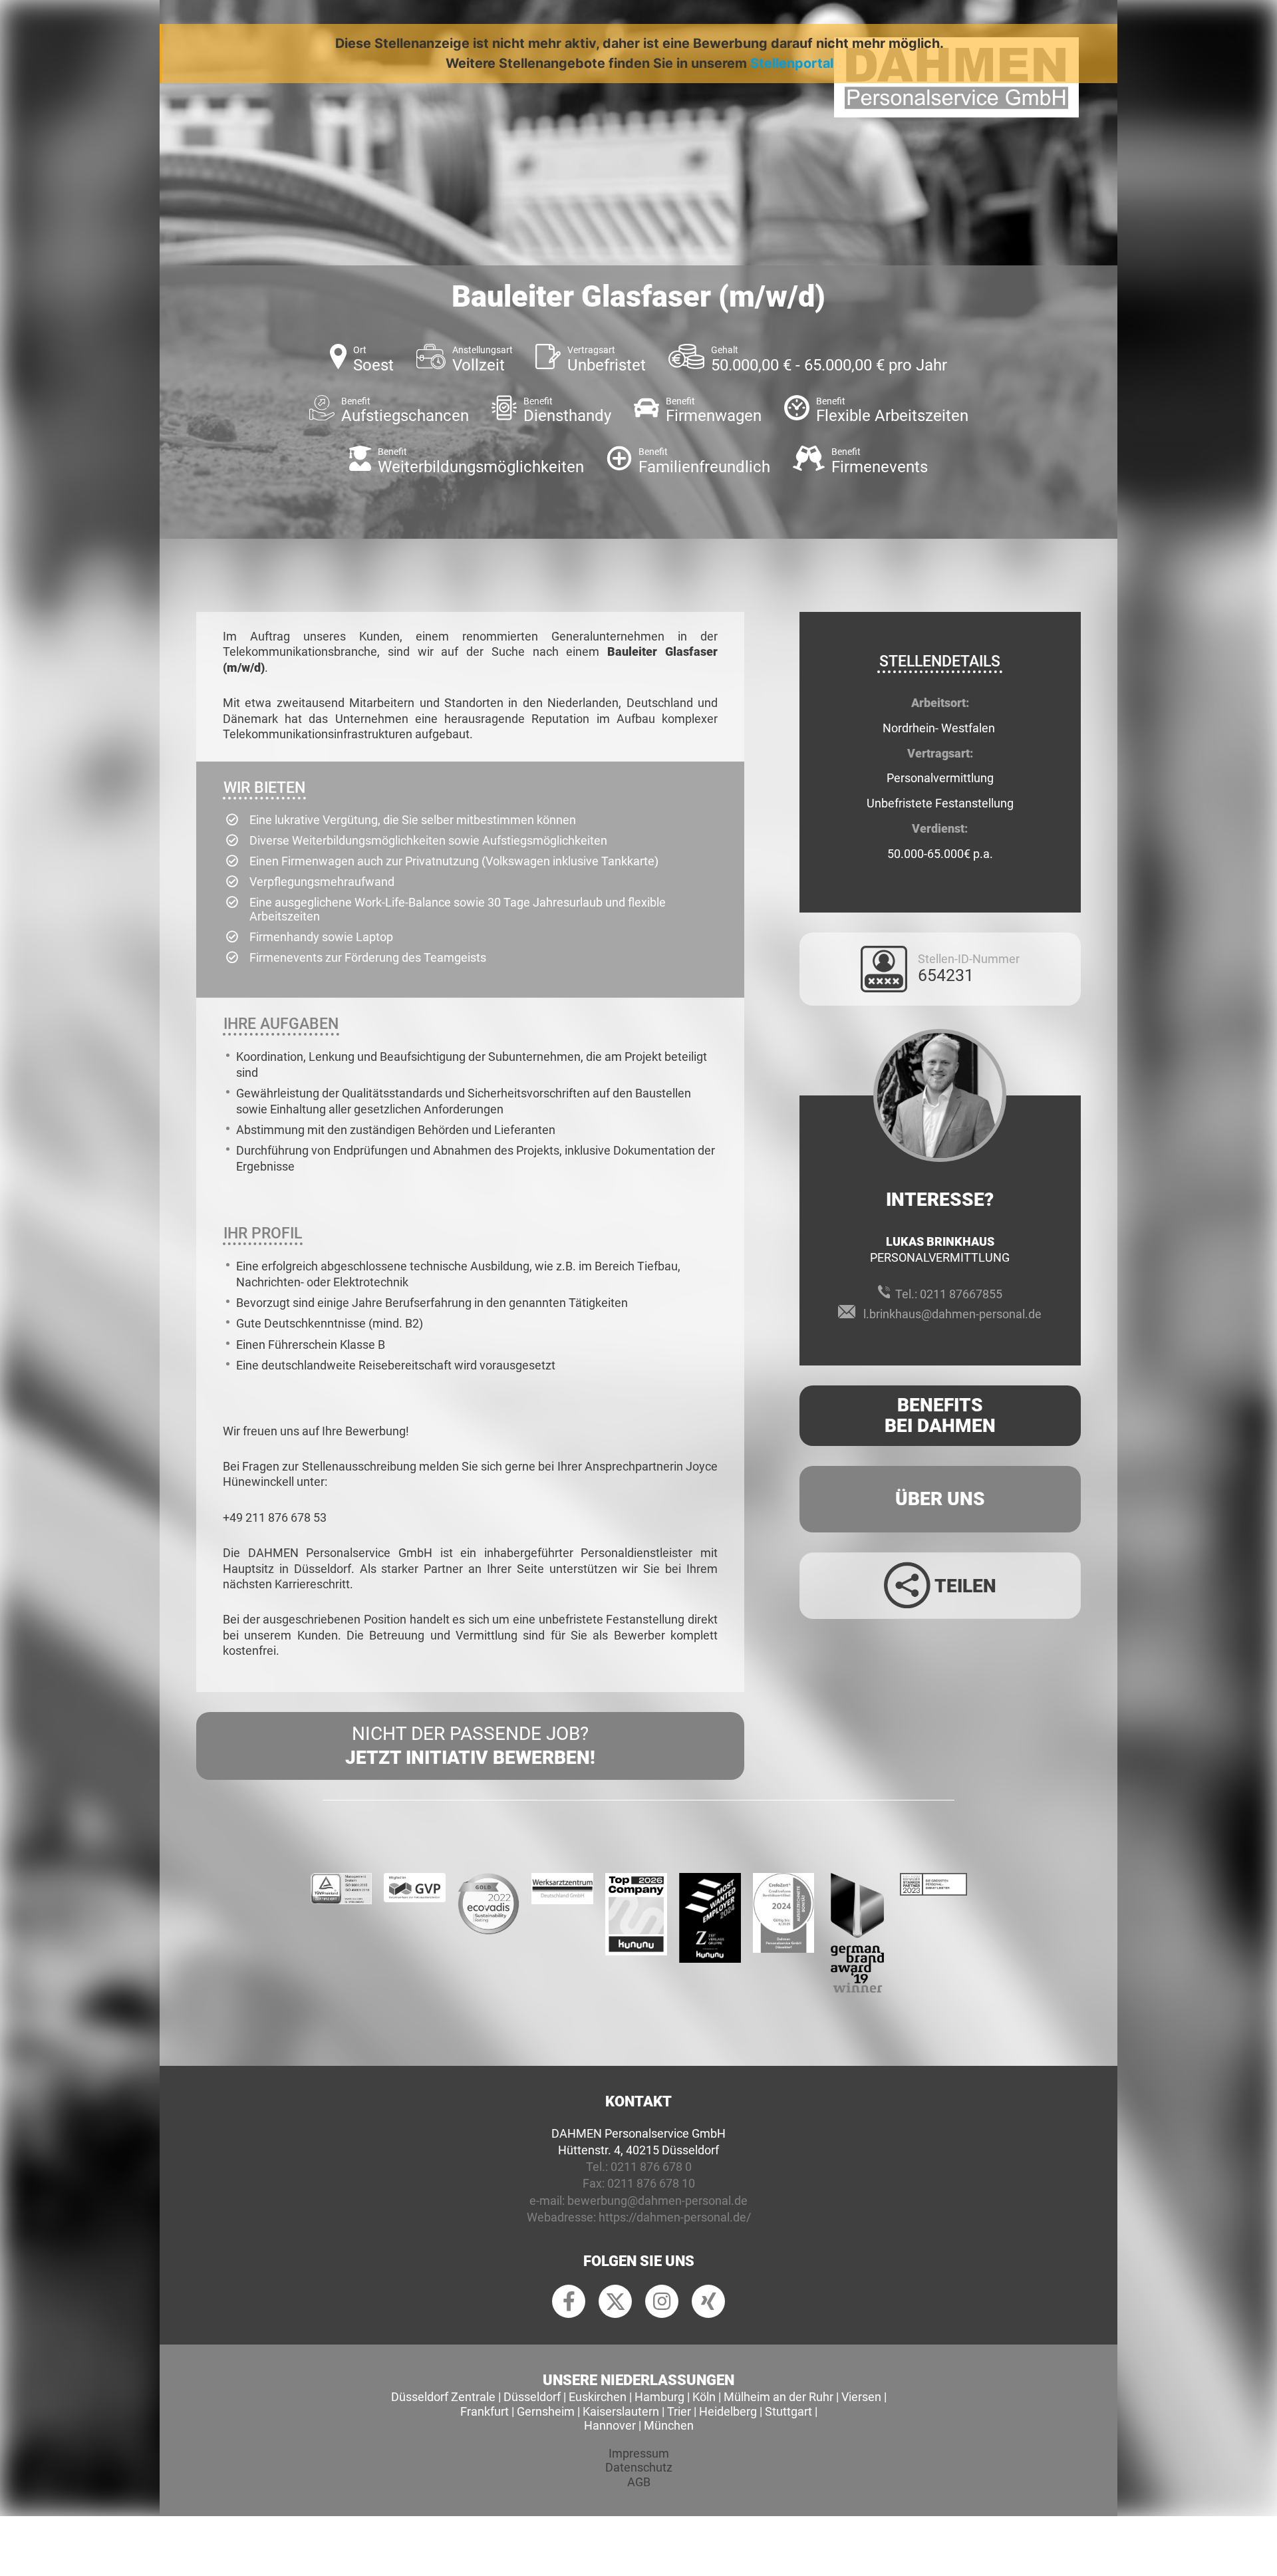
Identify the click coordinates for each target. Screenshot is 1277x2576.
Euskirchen (598, 2397)
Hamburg (659, 2397)
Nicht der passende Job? (470, 1746)
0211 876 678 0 (651, 2167)
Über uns (940, 1499)
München (669, 2425)
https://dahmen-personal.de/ (675, 2217)
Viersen (861, 2397)
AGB (639, 2482)
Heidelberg (728, 2411)
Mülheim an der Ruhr (779, 2397)
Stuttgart (788, 2411)
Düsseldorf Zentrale (443, 2397)
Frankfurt (485, 2411)
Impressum (639, 2453)
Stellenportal (792, 63)
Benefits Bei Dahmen (940, 1415)
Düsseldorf (532, 2397)
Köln (704, 2397)
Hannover (610, 2425)
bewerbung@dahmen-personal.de (657, 2201)
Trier (679, 2411)
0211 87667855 (961, 1294)
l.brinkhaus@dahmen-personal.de (952, 1314)
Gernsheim (546, 2411)
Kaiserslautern (621, 2411)
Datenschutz (639, 2467)
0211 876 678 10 (651, 2183)
